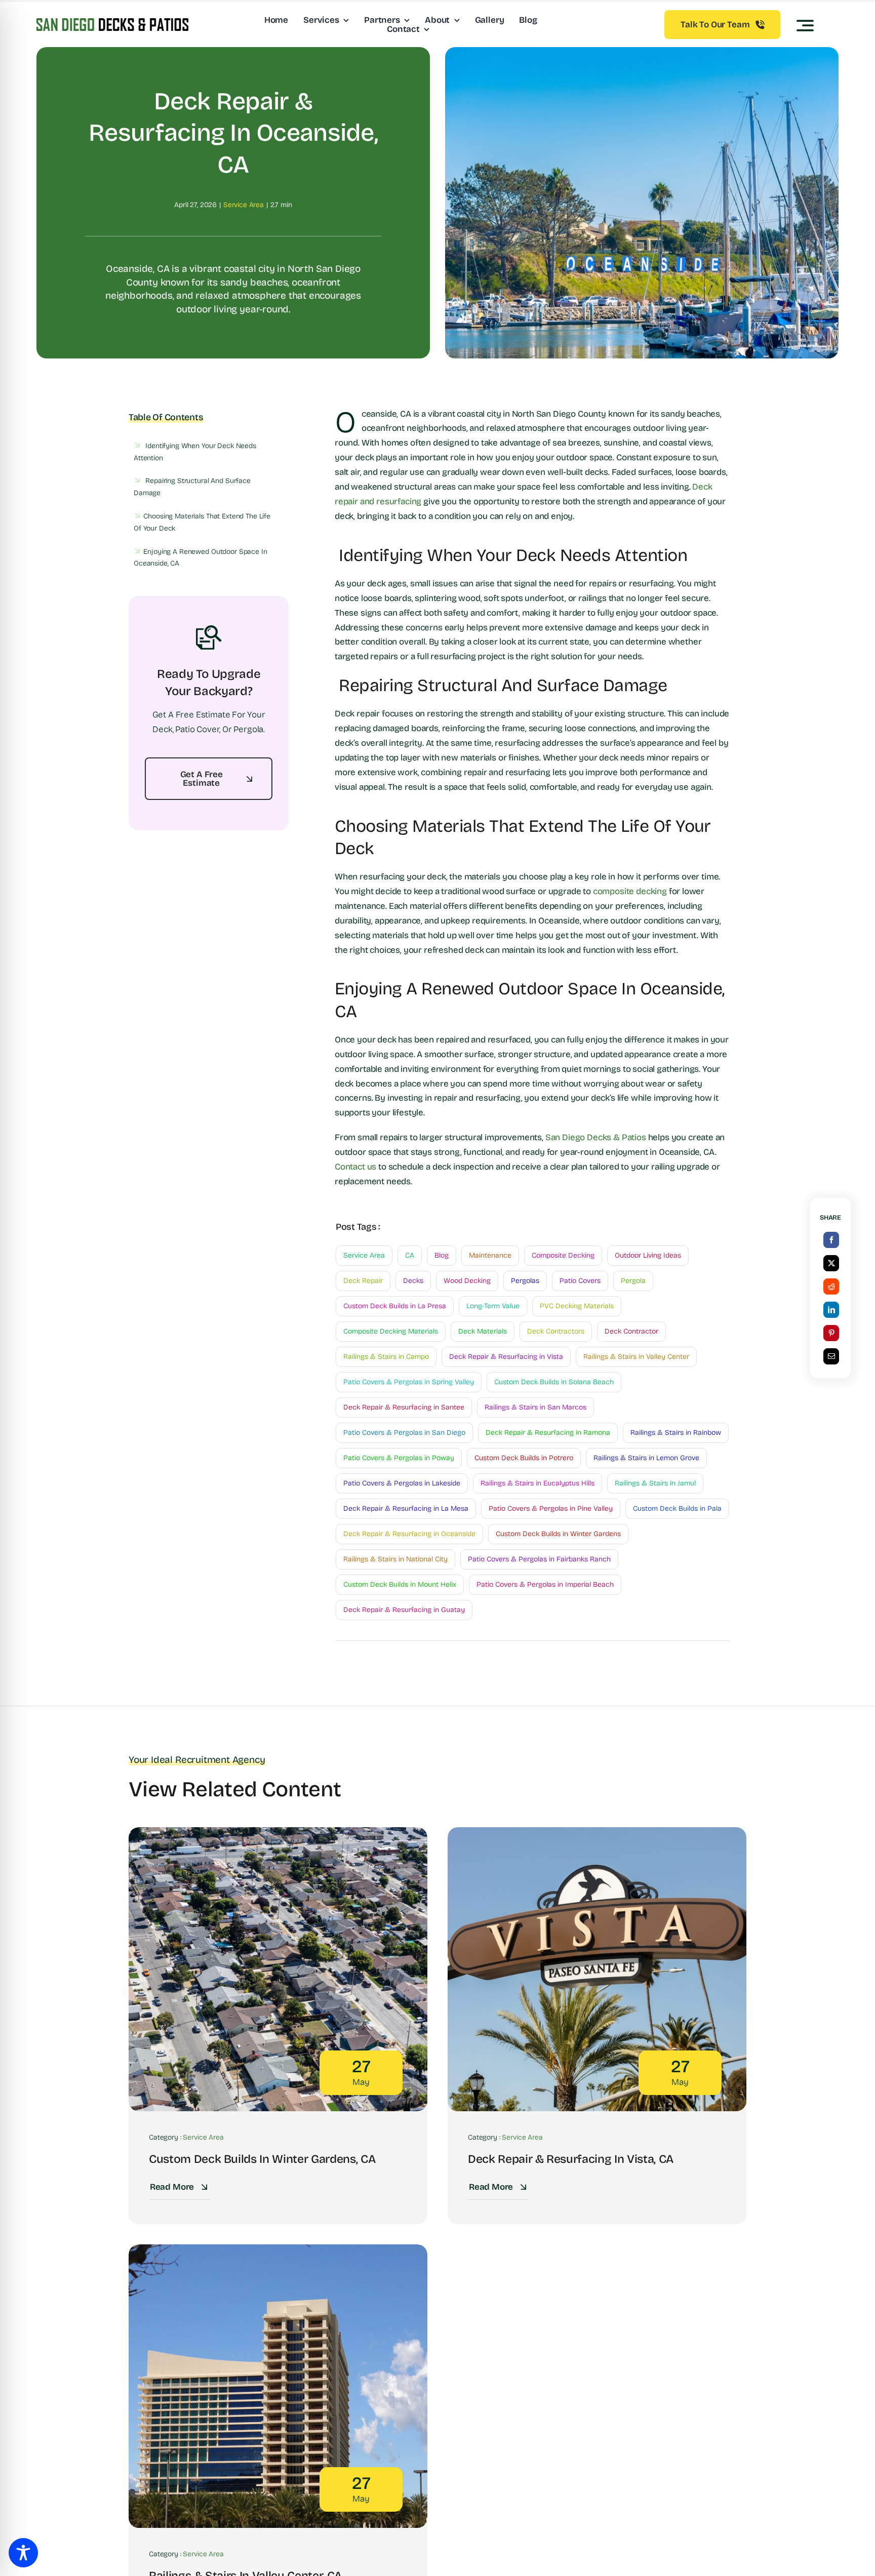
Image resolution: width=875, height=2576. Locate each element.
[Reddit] (831, 1286)
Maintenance (490, 1255)
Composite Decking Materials (391, 1331)
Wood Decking (467, 1281)
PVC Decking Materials (577, 1306)
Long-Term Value (493, 1306)
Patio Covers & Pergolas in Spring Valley (409, 1382)
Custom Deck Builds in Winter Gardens (558, 1534)
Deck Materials (483, 1331)
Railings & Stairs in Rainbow (676, 1433)
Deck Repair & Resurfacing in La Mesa (406, 1508)
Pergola (633, 1281)
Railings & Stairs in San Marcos (535, 1407)
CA (410, 1255)
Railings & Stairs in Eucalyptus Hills (538, 1483)
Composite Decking (563, 1255)
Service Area (244, 205)
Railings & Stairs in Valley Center (636, 1357)
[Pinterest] (831, 1333)
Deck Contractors (556, 1331)
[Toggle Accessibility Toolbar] (23, 2553)
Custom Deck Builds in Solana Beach (554, 1382)
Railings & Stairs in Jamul (655, 1483)
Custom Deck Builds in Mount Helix (400, 1584)
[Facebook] (831, 1240)
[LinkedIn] (831, 1310)
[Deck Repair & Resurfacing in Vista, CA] (597, 1834)
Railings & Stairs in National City (395, 1559)
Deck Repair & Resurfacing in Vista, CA (571, 2159)
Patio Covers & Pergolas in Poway (399, 1458)
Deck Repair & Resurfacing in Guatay (404, 1610)
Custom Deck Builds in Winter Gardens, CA (262, 2159)
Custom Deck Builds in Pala (677, 1508)
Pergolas (525, 1281)
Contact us (355, 1167)
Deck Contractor (631, 1331)
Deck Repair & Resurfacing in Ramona (548, 1433)
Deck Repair (363, 1281)
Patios (634, 1137)
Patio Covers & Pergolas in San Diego (404, 1433)
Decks (413, 1281)
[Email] (831, 1356)
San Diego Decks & (584, 1137)
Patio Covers (580, 1281)
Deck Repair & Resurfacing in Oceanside (409, 1534)
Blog (442, 1255)
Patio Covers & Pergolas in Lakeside (402, 1483)
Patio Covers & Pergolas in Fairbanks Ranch (539, 1559)
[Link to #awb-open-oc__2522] (805, 25)
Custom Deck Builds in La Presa (395, 1306)
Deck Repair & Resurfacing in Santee (404, 1407)
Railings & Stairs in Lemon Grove (646, 1458)
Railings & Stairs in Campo (386, 1357)
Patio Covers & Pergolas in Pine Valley (551, 1508)
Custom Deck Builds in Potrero (524, 1458)
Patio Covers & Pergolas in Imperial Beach (545, 1584)
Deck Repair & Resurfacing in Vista (506, 1357)
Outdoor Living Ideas (648, 1255)
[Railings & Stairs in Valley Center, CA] (278, 2251)
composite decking (630, 891)
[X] (831, 1263)
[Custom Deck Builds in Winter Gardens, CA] (278, 1834)
